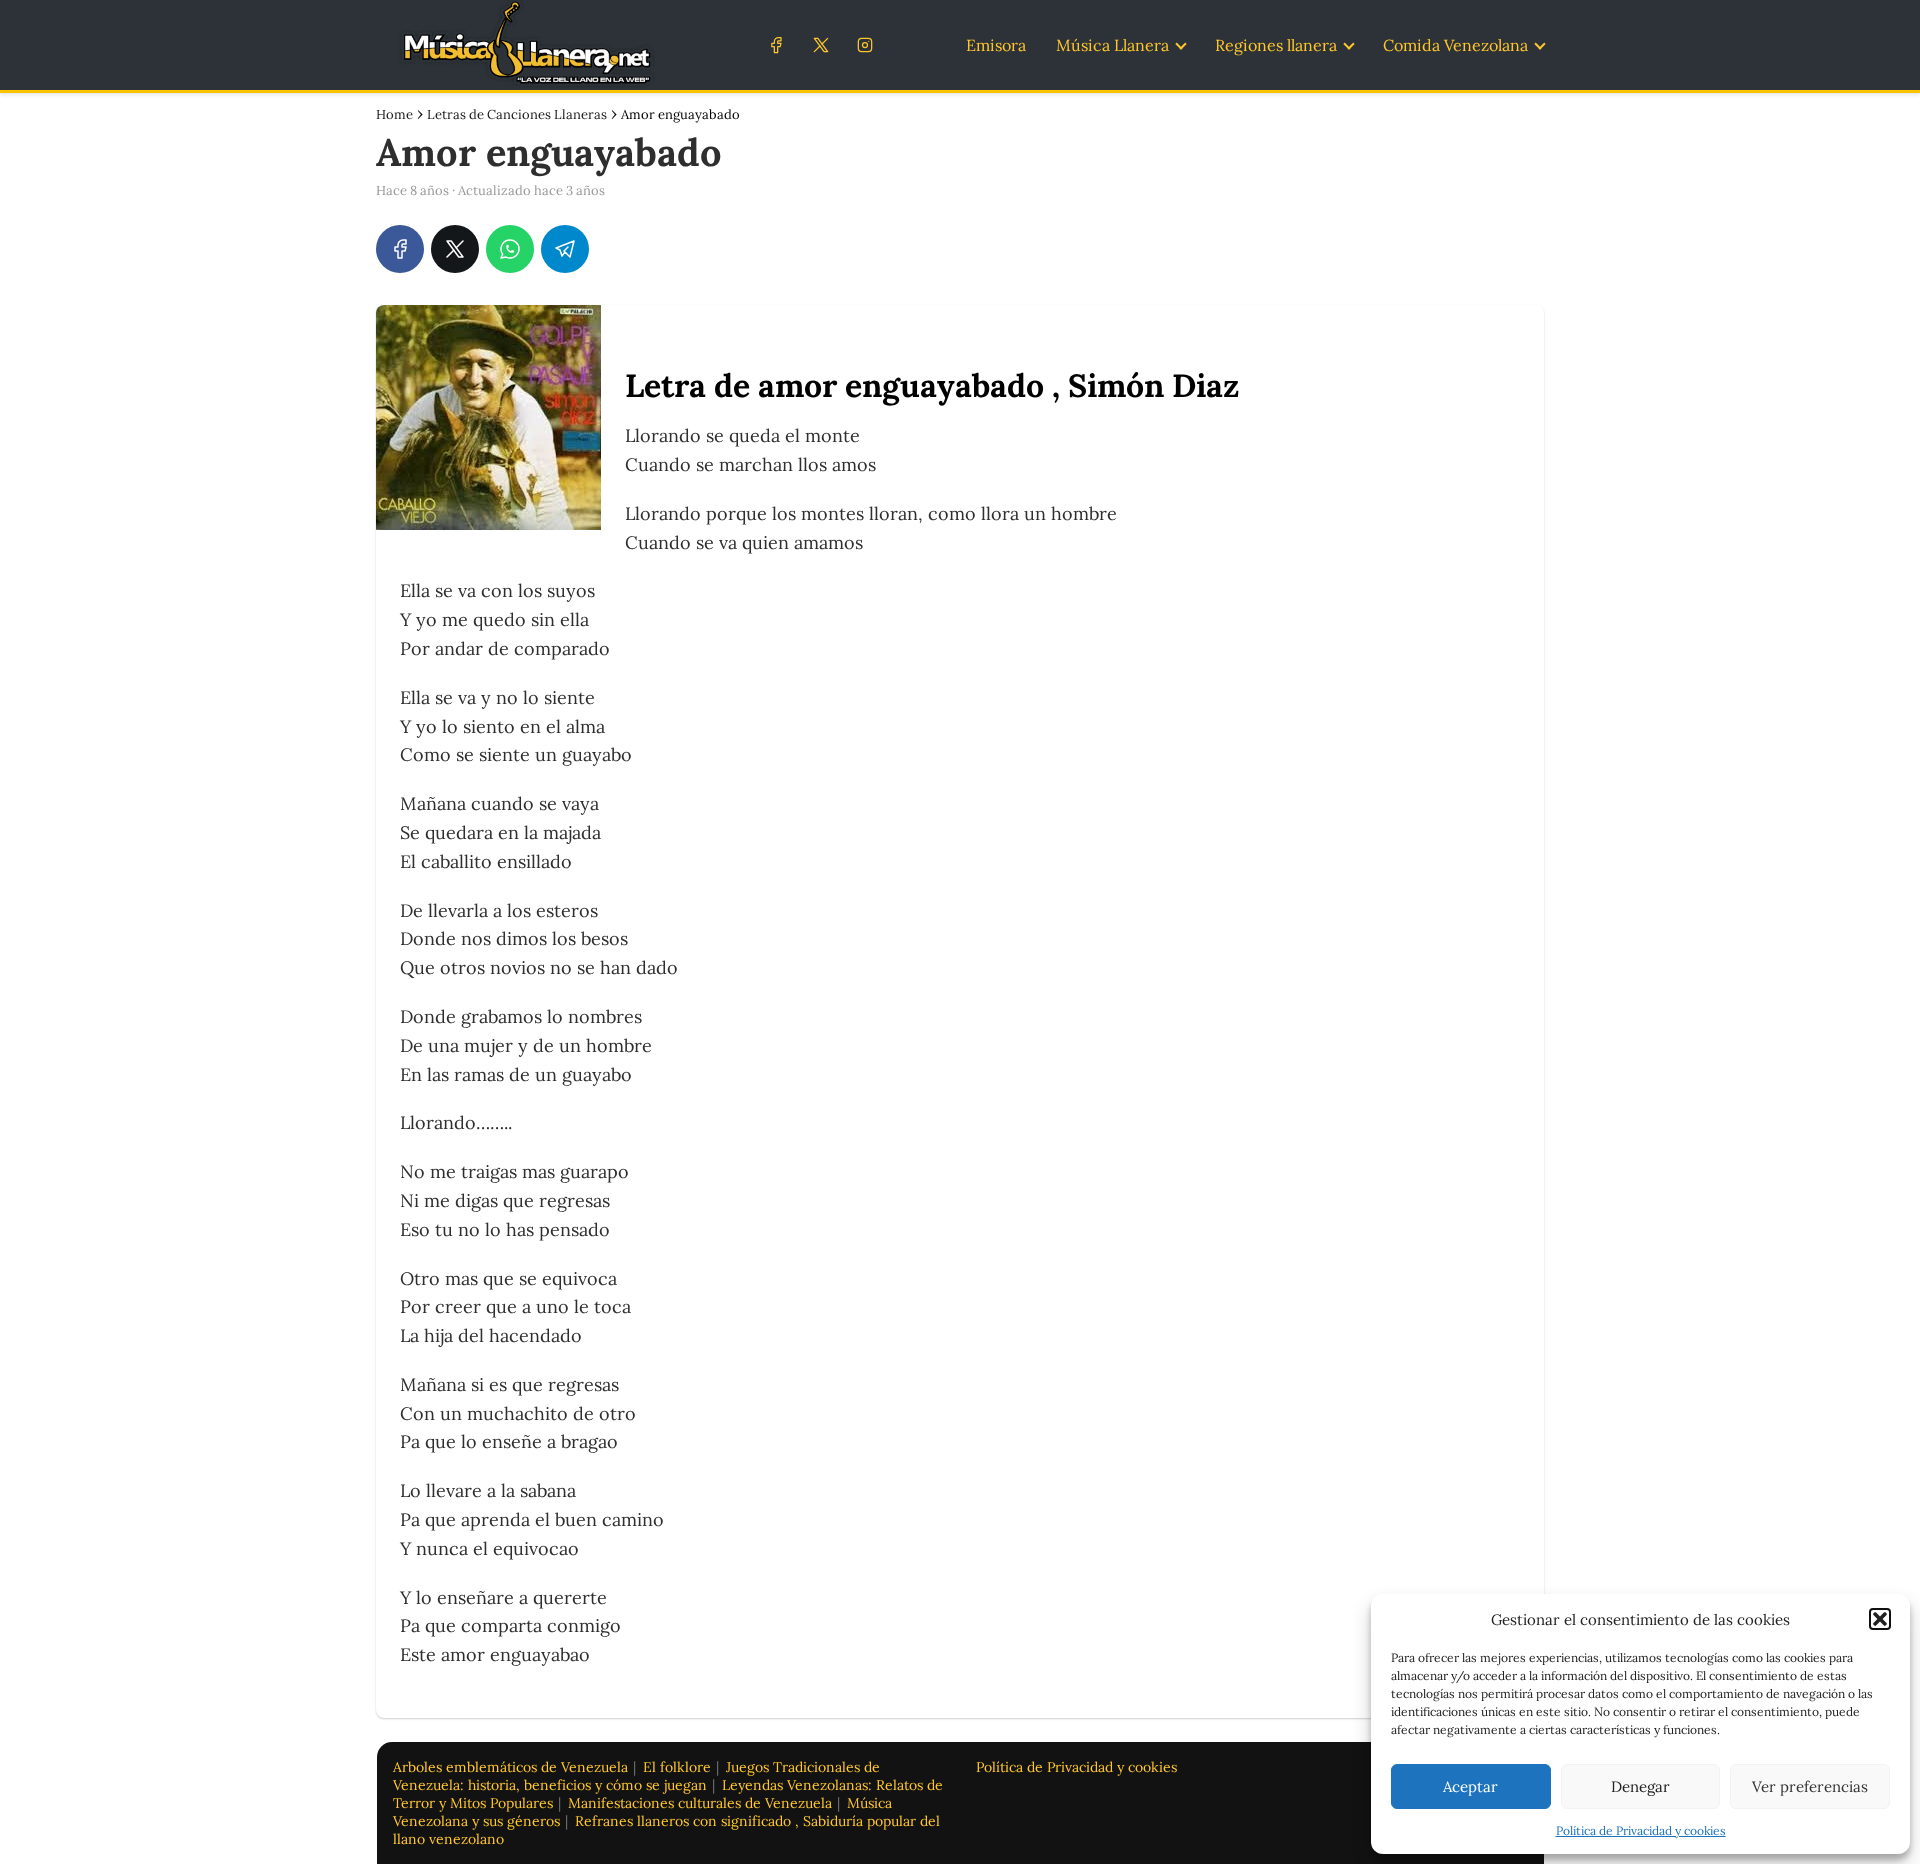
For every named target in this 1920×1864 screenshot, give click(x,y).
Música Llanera (1112, 45)
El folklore (677, 1767)
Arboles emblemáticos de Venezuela (510, 1767)
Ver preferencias (1810, 1786)
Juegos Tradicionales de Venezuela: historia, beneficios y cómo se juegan (636, 1776)
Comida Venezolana (1455, 45)
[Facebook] (776, 44)
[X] (820, 44)
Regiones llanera (1276, 45)
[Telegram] (565, 249)
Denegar (1640, 1786)
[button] (1880, 1619)
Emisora (996, 45)
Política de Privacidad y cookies (1641, 1830)
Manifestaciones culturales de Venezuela (700, 1803)
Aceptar (1470, 1786)
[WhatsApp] (510, 249)
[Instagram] (864, 44)
